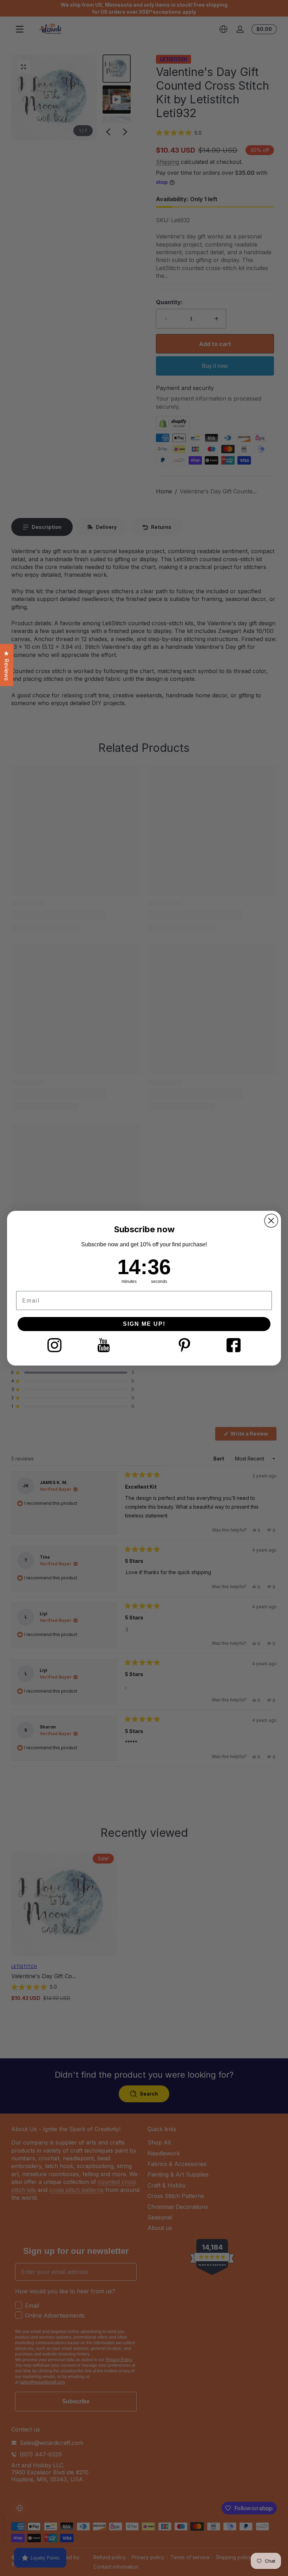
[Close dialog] (271, 1221)
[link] (54, 1345)
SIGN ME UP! (144, 1324)
